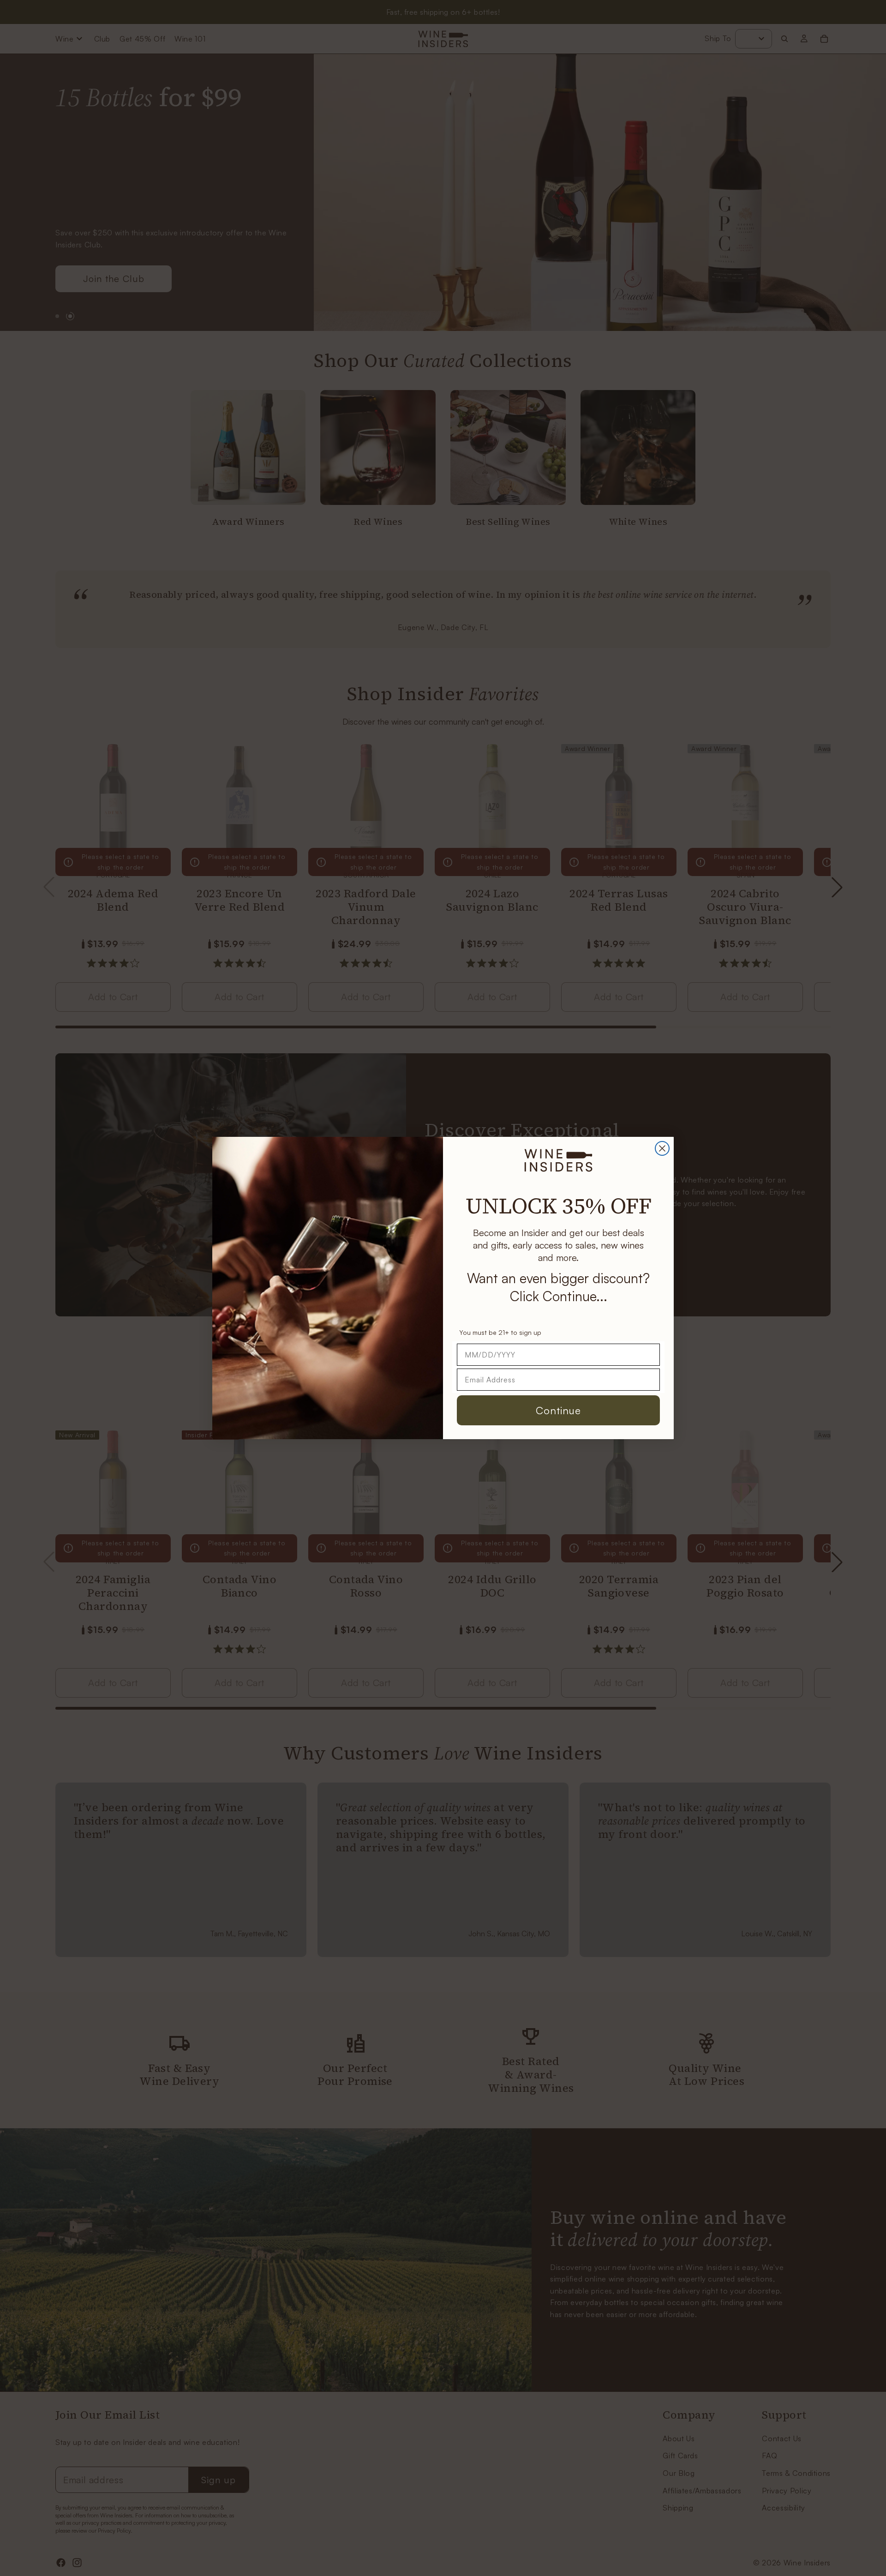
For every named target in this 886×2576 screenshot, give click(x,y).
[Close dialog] (662, 1148)
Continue (558, 1410)
